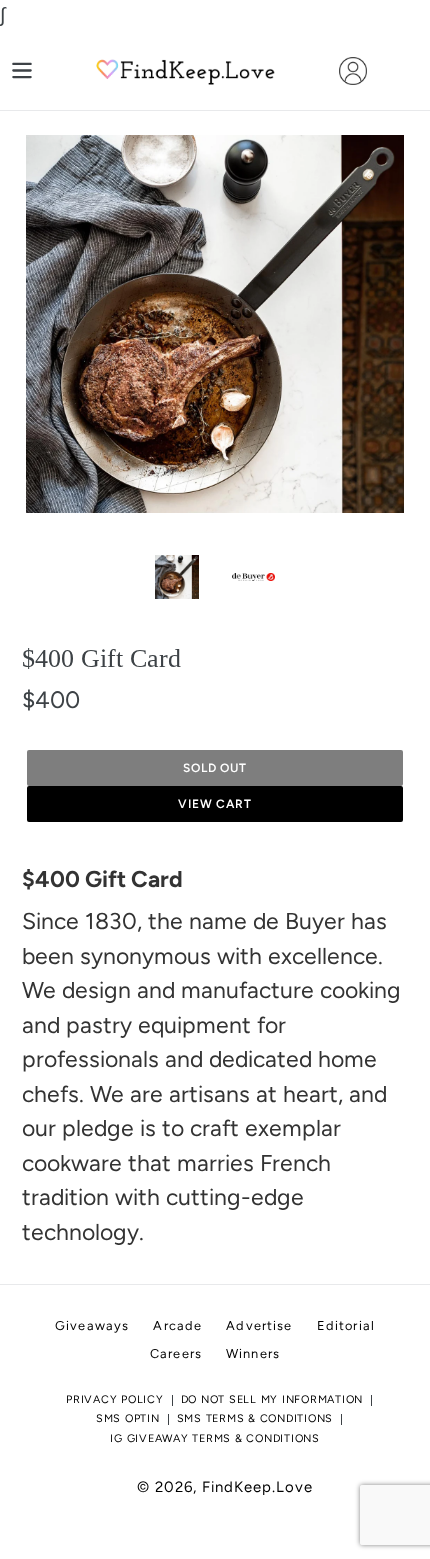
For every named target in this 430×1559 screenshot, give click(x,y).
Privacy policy (115, 1399)
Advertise (259, 1325)
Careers (176, 1353)
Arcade (177, 1325)
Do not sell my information (272, 1399)
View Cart (215, 804)
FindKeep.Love (257, 1487)
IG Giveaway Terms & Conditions (215, 1438)
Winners (253, 1353)
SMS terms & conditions (255, 1418)
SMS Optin (128, 1418)
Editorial (346, 1325)
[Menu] (22, 70)
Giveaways (92, 1325)
